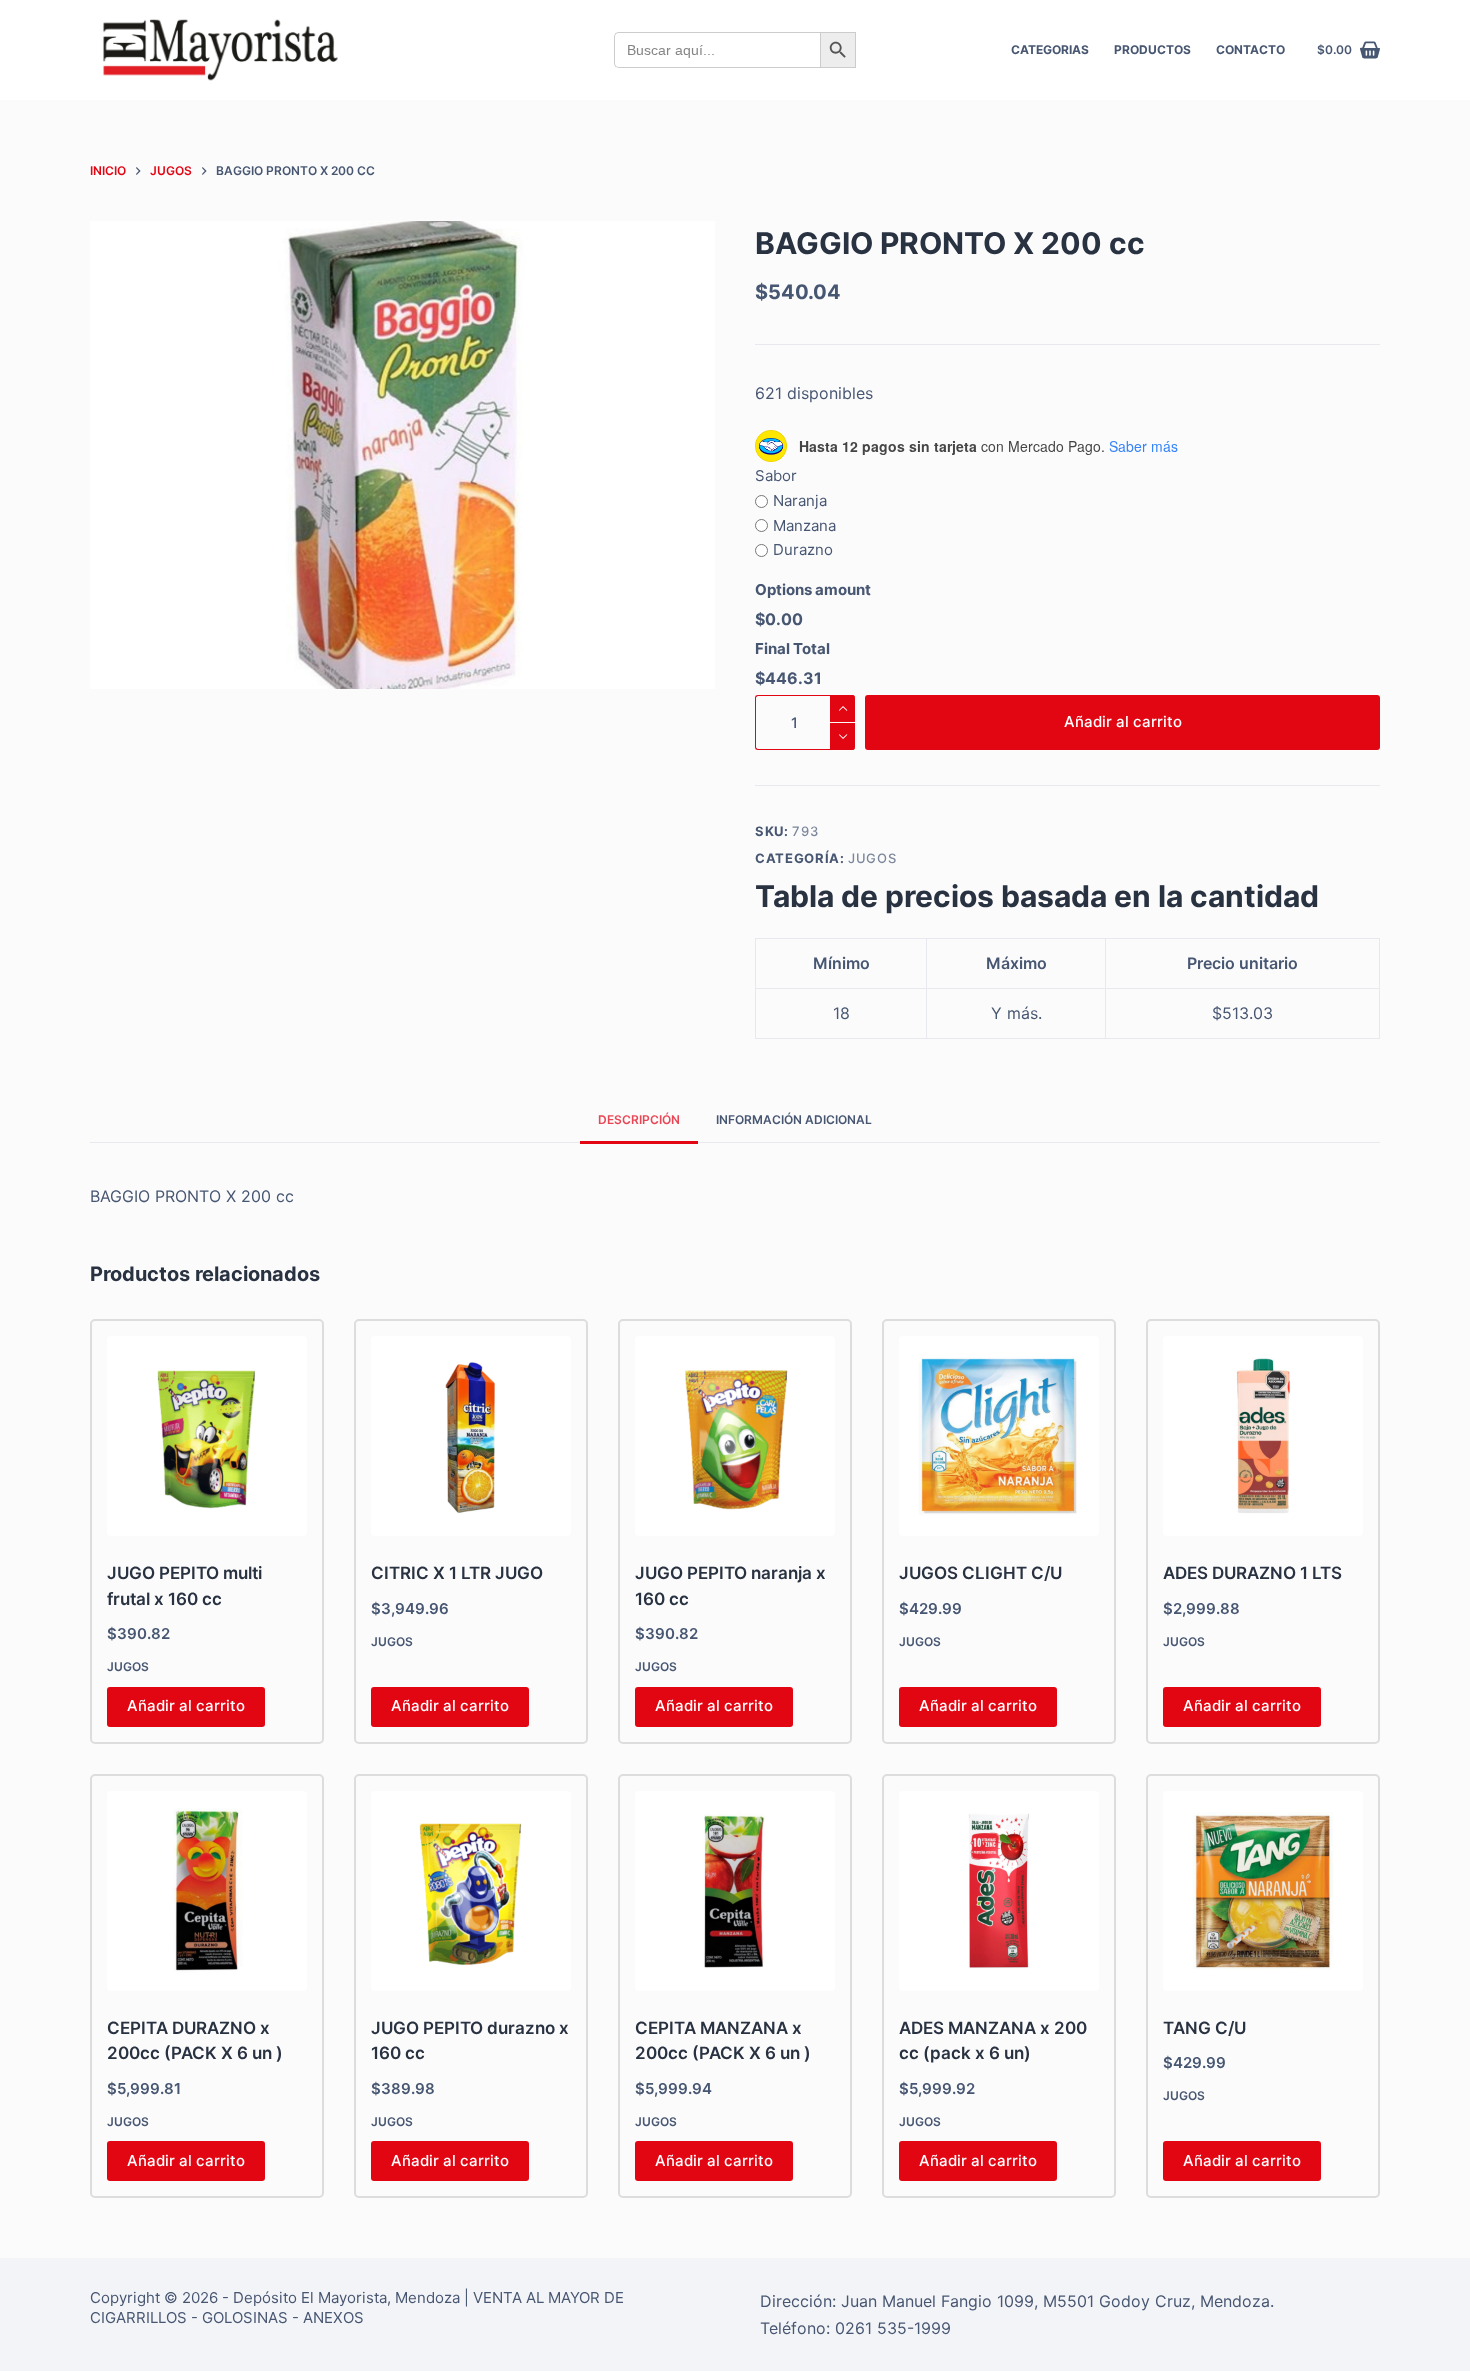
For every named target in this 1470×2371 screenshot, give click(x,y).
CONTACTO (1250, 49)
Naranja (800, 500)
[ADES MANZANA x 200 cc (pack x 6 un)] (999, 1891)
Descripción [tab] (639, 1119)
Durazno (803, 549)
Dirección (796, 2301)
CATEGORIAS (1050, 49)
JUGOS (872, 858)
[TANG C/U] (1263, 1891)
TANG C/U (1204, 2028)
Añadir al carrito (1123, 721)
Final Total (792, 648)
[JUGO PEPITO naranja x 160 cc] (735, 1436)
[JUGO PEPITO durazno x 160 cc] (471, 1891)
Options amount (813, 589)
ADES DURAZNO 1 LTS (1252, 1573)
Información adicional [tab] (794, 1119)
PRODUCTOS (1152, 49)
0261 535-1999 (893, 2328)
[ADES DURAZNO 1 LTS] (1263, 1436)
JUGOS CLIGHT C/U (980, 1573)
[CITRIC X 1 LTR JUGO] (471, 1436)
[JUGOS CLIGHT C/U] (999, 1436)
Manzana (804, 525)
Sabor (776, 475)
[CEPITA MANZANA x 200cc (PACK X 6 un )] (735, 1891)
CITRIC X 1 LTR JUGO (457, 1573)
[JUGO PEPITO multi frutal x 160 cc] (207, 1436)
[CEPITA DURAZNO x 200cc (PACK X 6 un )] (207, 1891)
